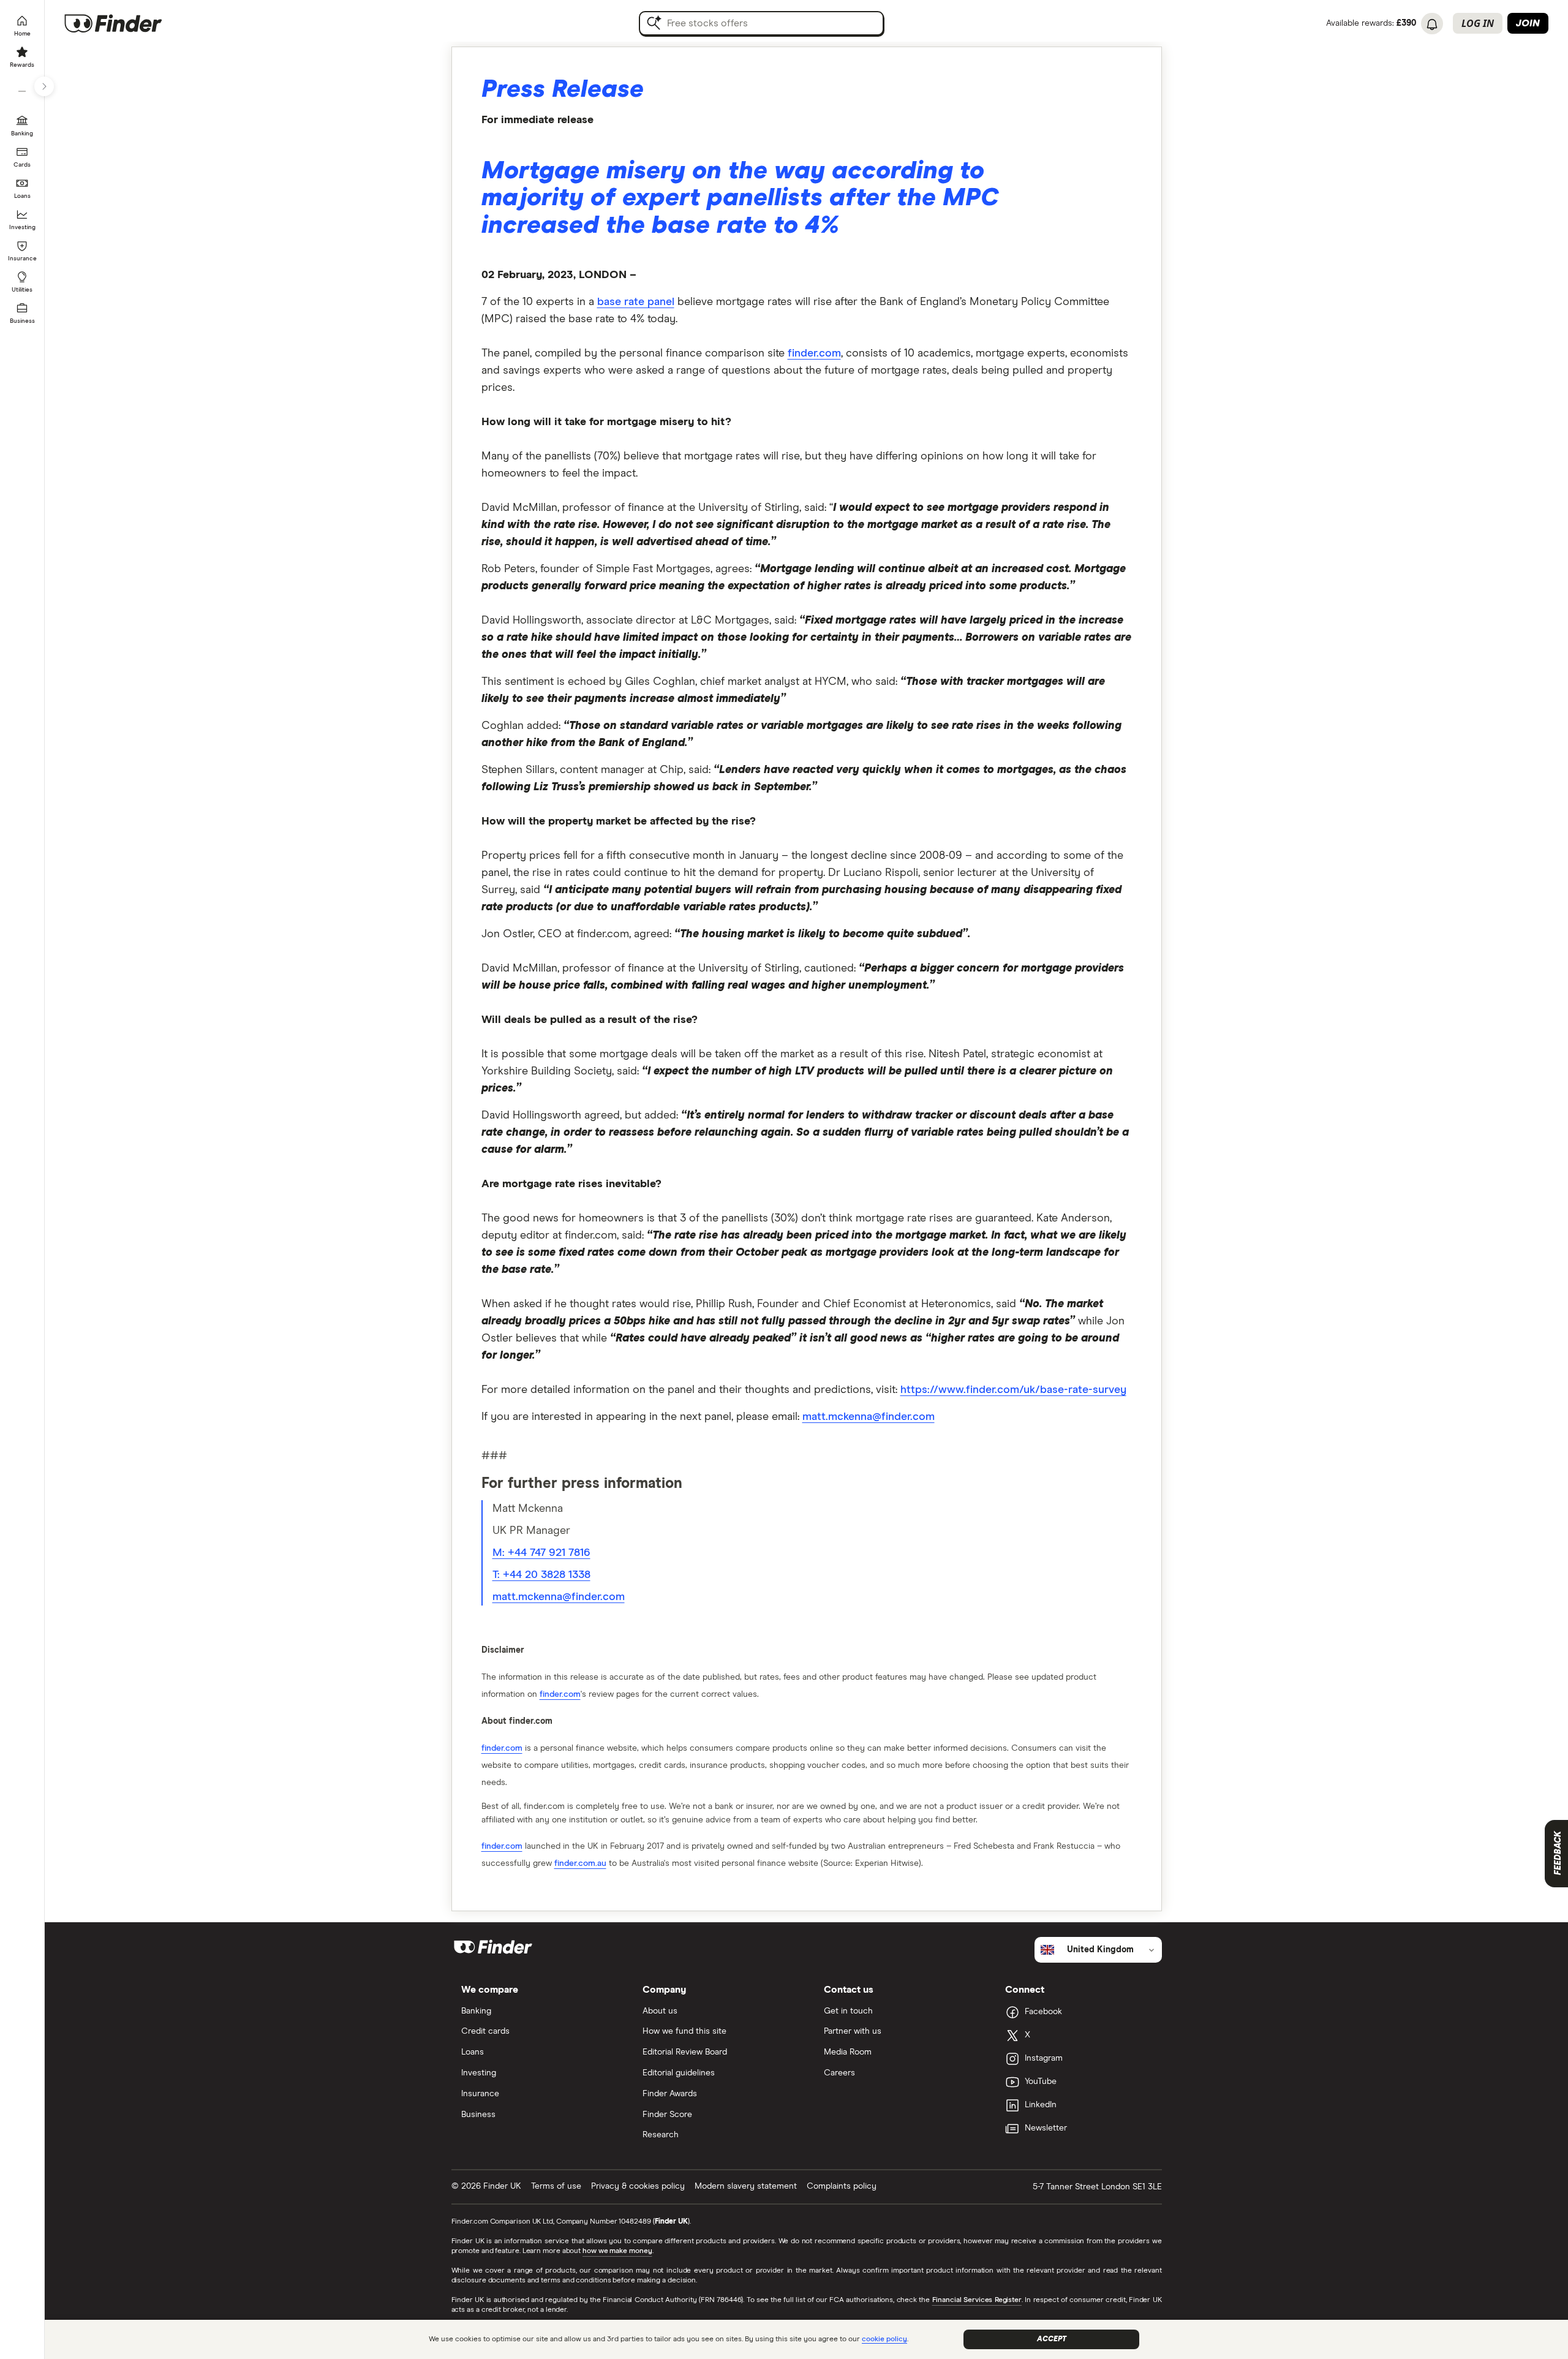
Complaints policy (842, 2186)
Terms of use (556, 2186)
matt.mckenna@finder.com (559, 1597)
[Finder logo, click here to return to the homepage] (130, 23)
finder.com (814, 353)
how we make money (617, 2251)
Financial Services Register (977, 2300)
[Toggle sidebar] (44, 86)
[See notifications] (1432, 25)
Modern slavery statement (746, 2186)
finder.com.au (580, 1863)
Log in (1478, 23)
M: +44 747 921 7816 (541, 1553)
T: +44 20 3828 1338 (541, 1575)
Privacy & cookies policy (638, 2186)
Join (1528, 23)
